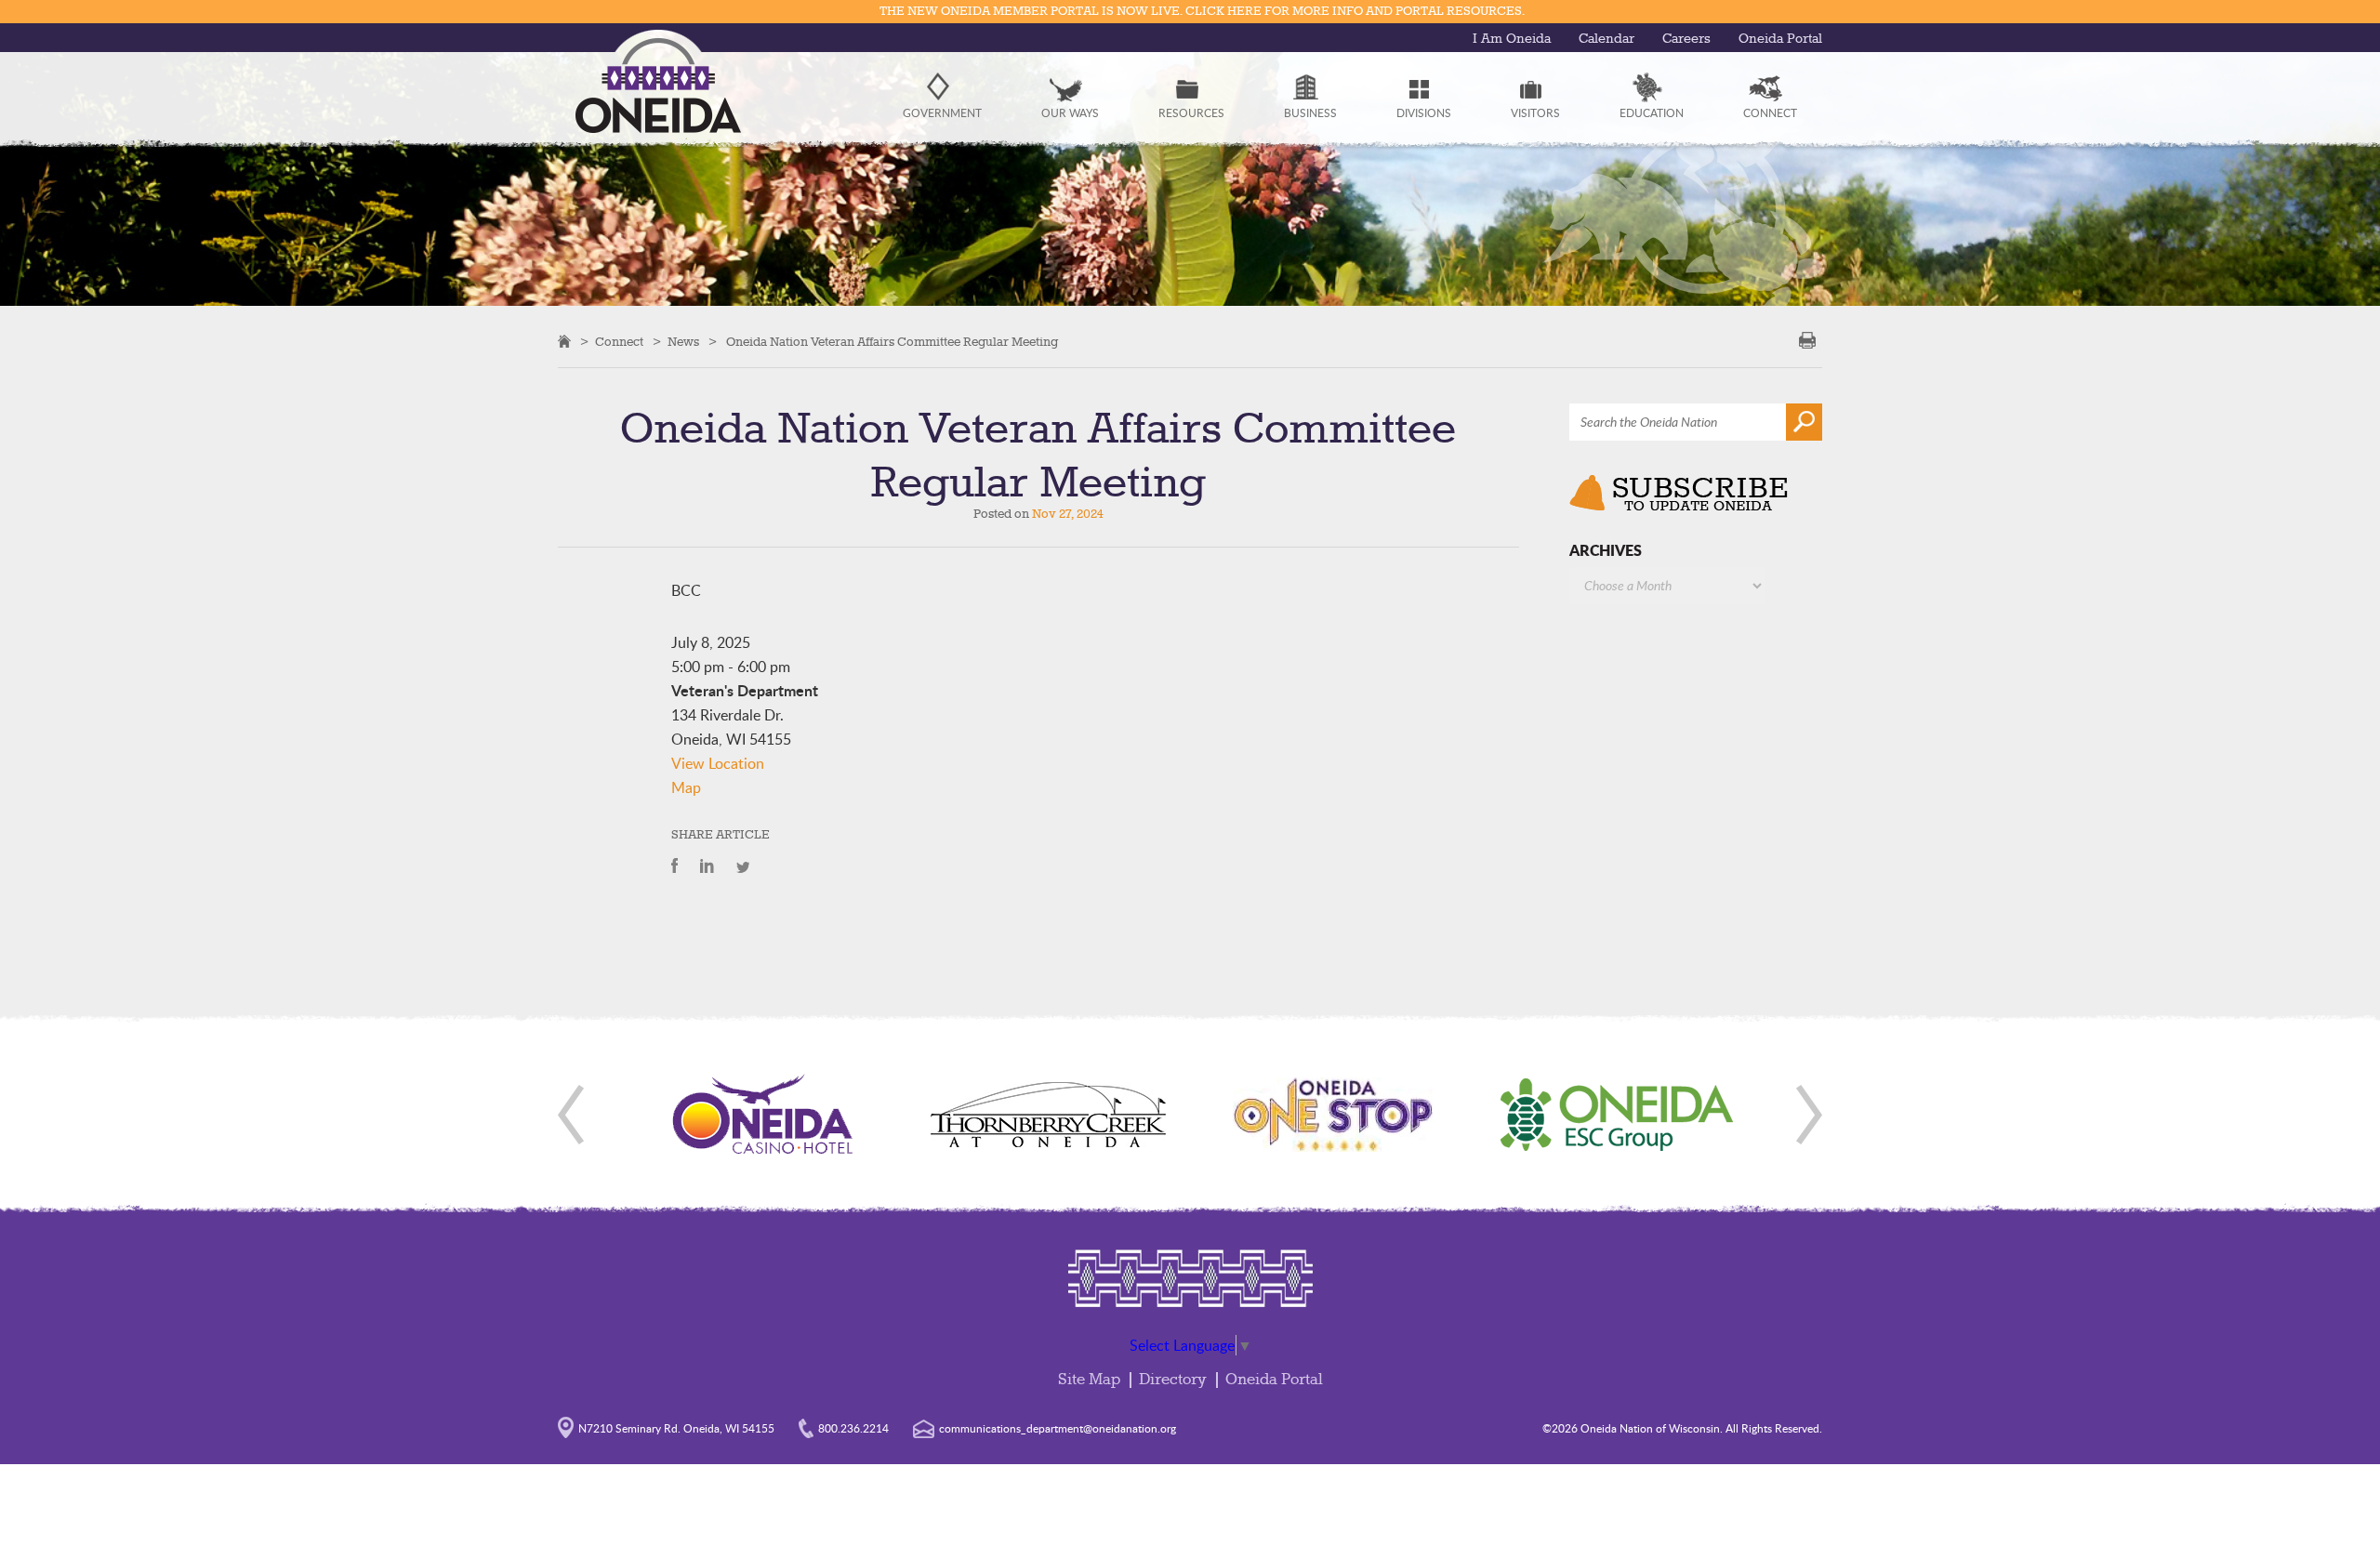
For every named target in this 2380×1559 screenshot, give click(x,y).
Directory (1173, 1380)
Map (686, 787)
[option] (763, 1115)
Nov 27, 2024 (1068, 514)
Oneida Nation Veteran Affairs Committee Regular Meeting (892, 342)
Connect (619, 342)
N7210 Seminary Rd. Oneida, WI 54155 (676, 1428)
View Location (718, 763)
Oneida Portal (1780, 39)
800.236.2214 (853, 1428)
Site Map (1089, 1380)
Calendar (1606, 39)
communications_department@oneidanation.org (1058, 1428)
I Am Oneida (1512, 39)
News (683, 342)
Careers (1686, 39)
